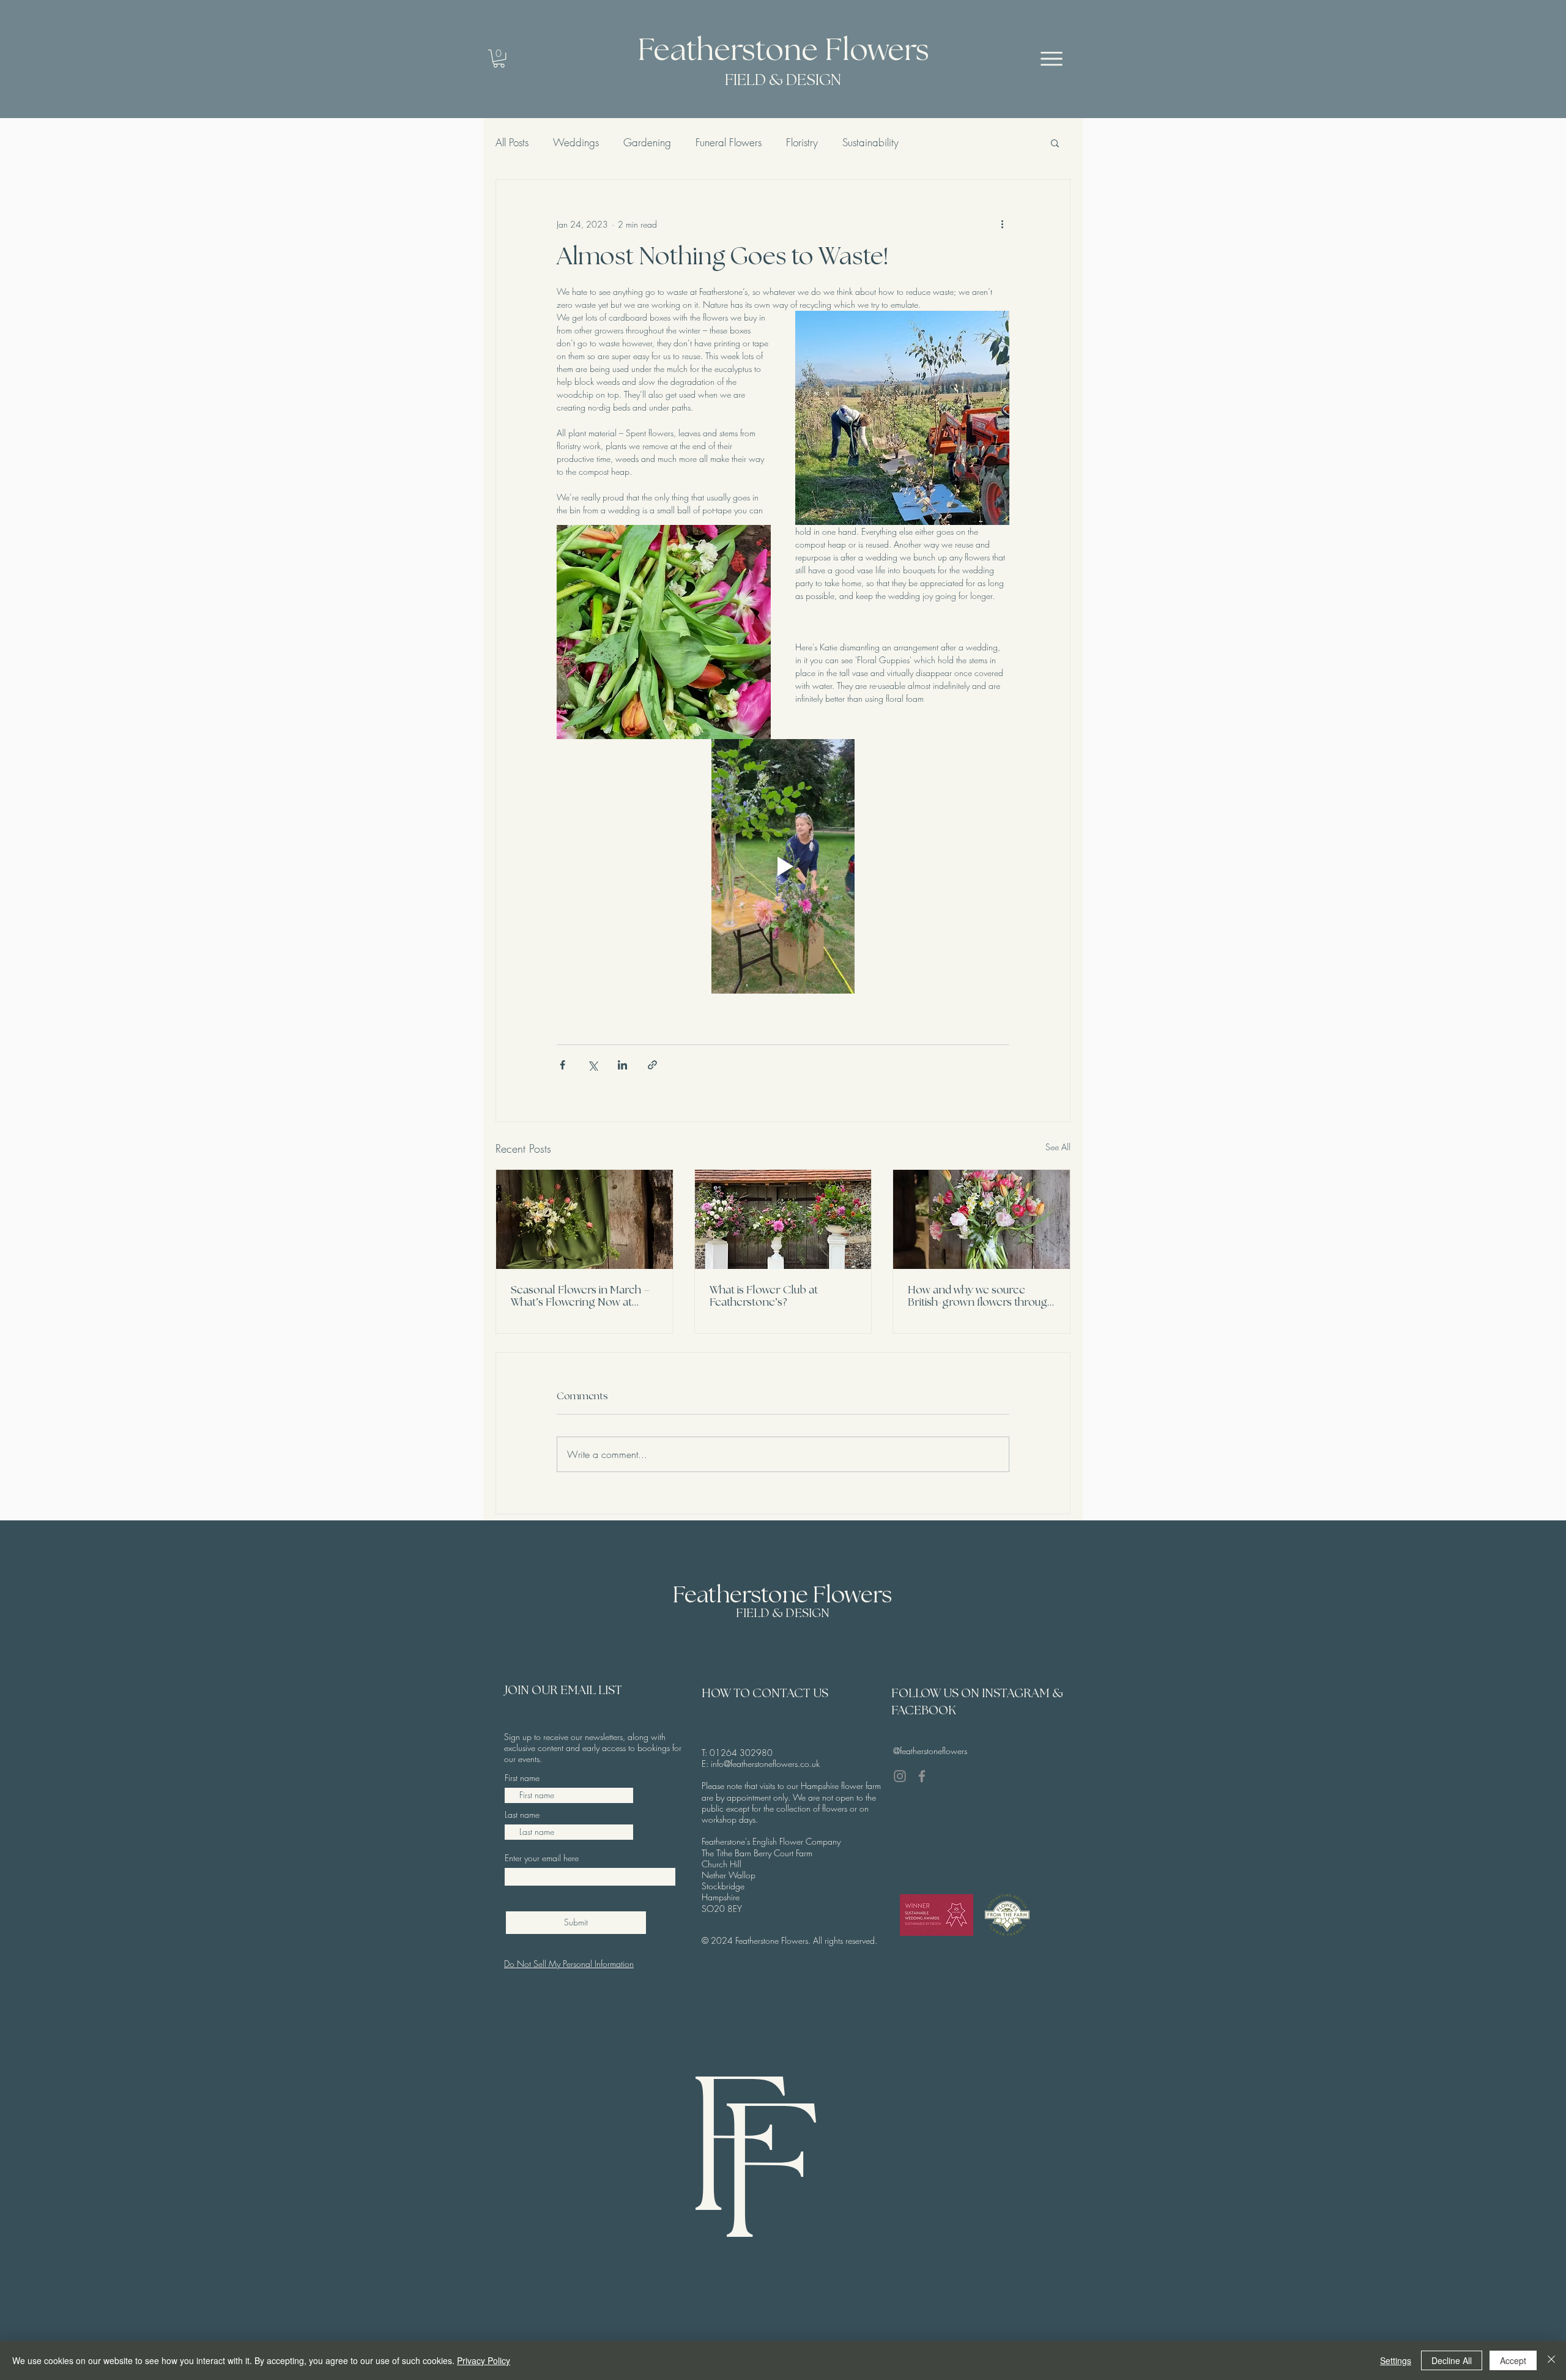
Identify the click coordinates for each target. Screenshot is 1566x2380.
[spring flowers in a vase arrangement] (584, 1219)
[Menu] (1052, 58)
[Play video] (783, 866)
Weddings (576, 143)
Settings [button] (1396, 2360)
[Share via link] (652, 1065)
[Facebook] (922, 1776)
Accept (1513, 2360)
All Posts (512, 143)
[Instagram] (900, 1776)
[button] (499, 58)
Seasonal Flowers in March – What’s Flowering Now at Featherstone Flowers (580, 1297)
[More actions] (1002, 224)
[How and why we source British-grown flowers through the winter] (982, 1219)
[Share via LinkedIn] (622, 1065)
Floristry (802, 143)
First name (522, 1778)
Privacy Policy (484, 2360)
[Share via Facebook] (562, 1065)
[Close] (1551, 2360)
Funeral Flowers (729, 143)
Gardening (647, 143)
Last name (522, 1815)
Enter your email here (542, 1858)
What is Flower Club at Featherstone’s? (764, 1296)
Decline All (1452, 2360)
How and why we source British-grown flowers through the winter (981, 1297)
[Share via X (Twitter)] (592, 1065)
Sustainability (870, 143)
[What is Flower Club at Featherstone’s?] (783, 1219)
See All (1058, 1147)
